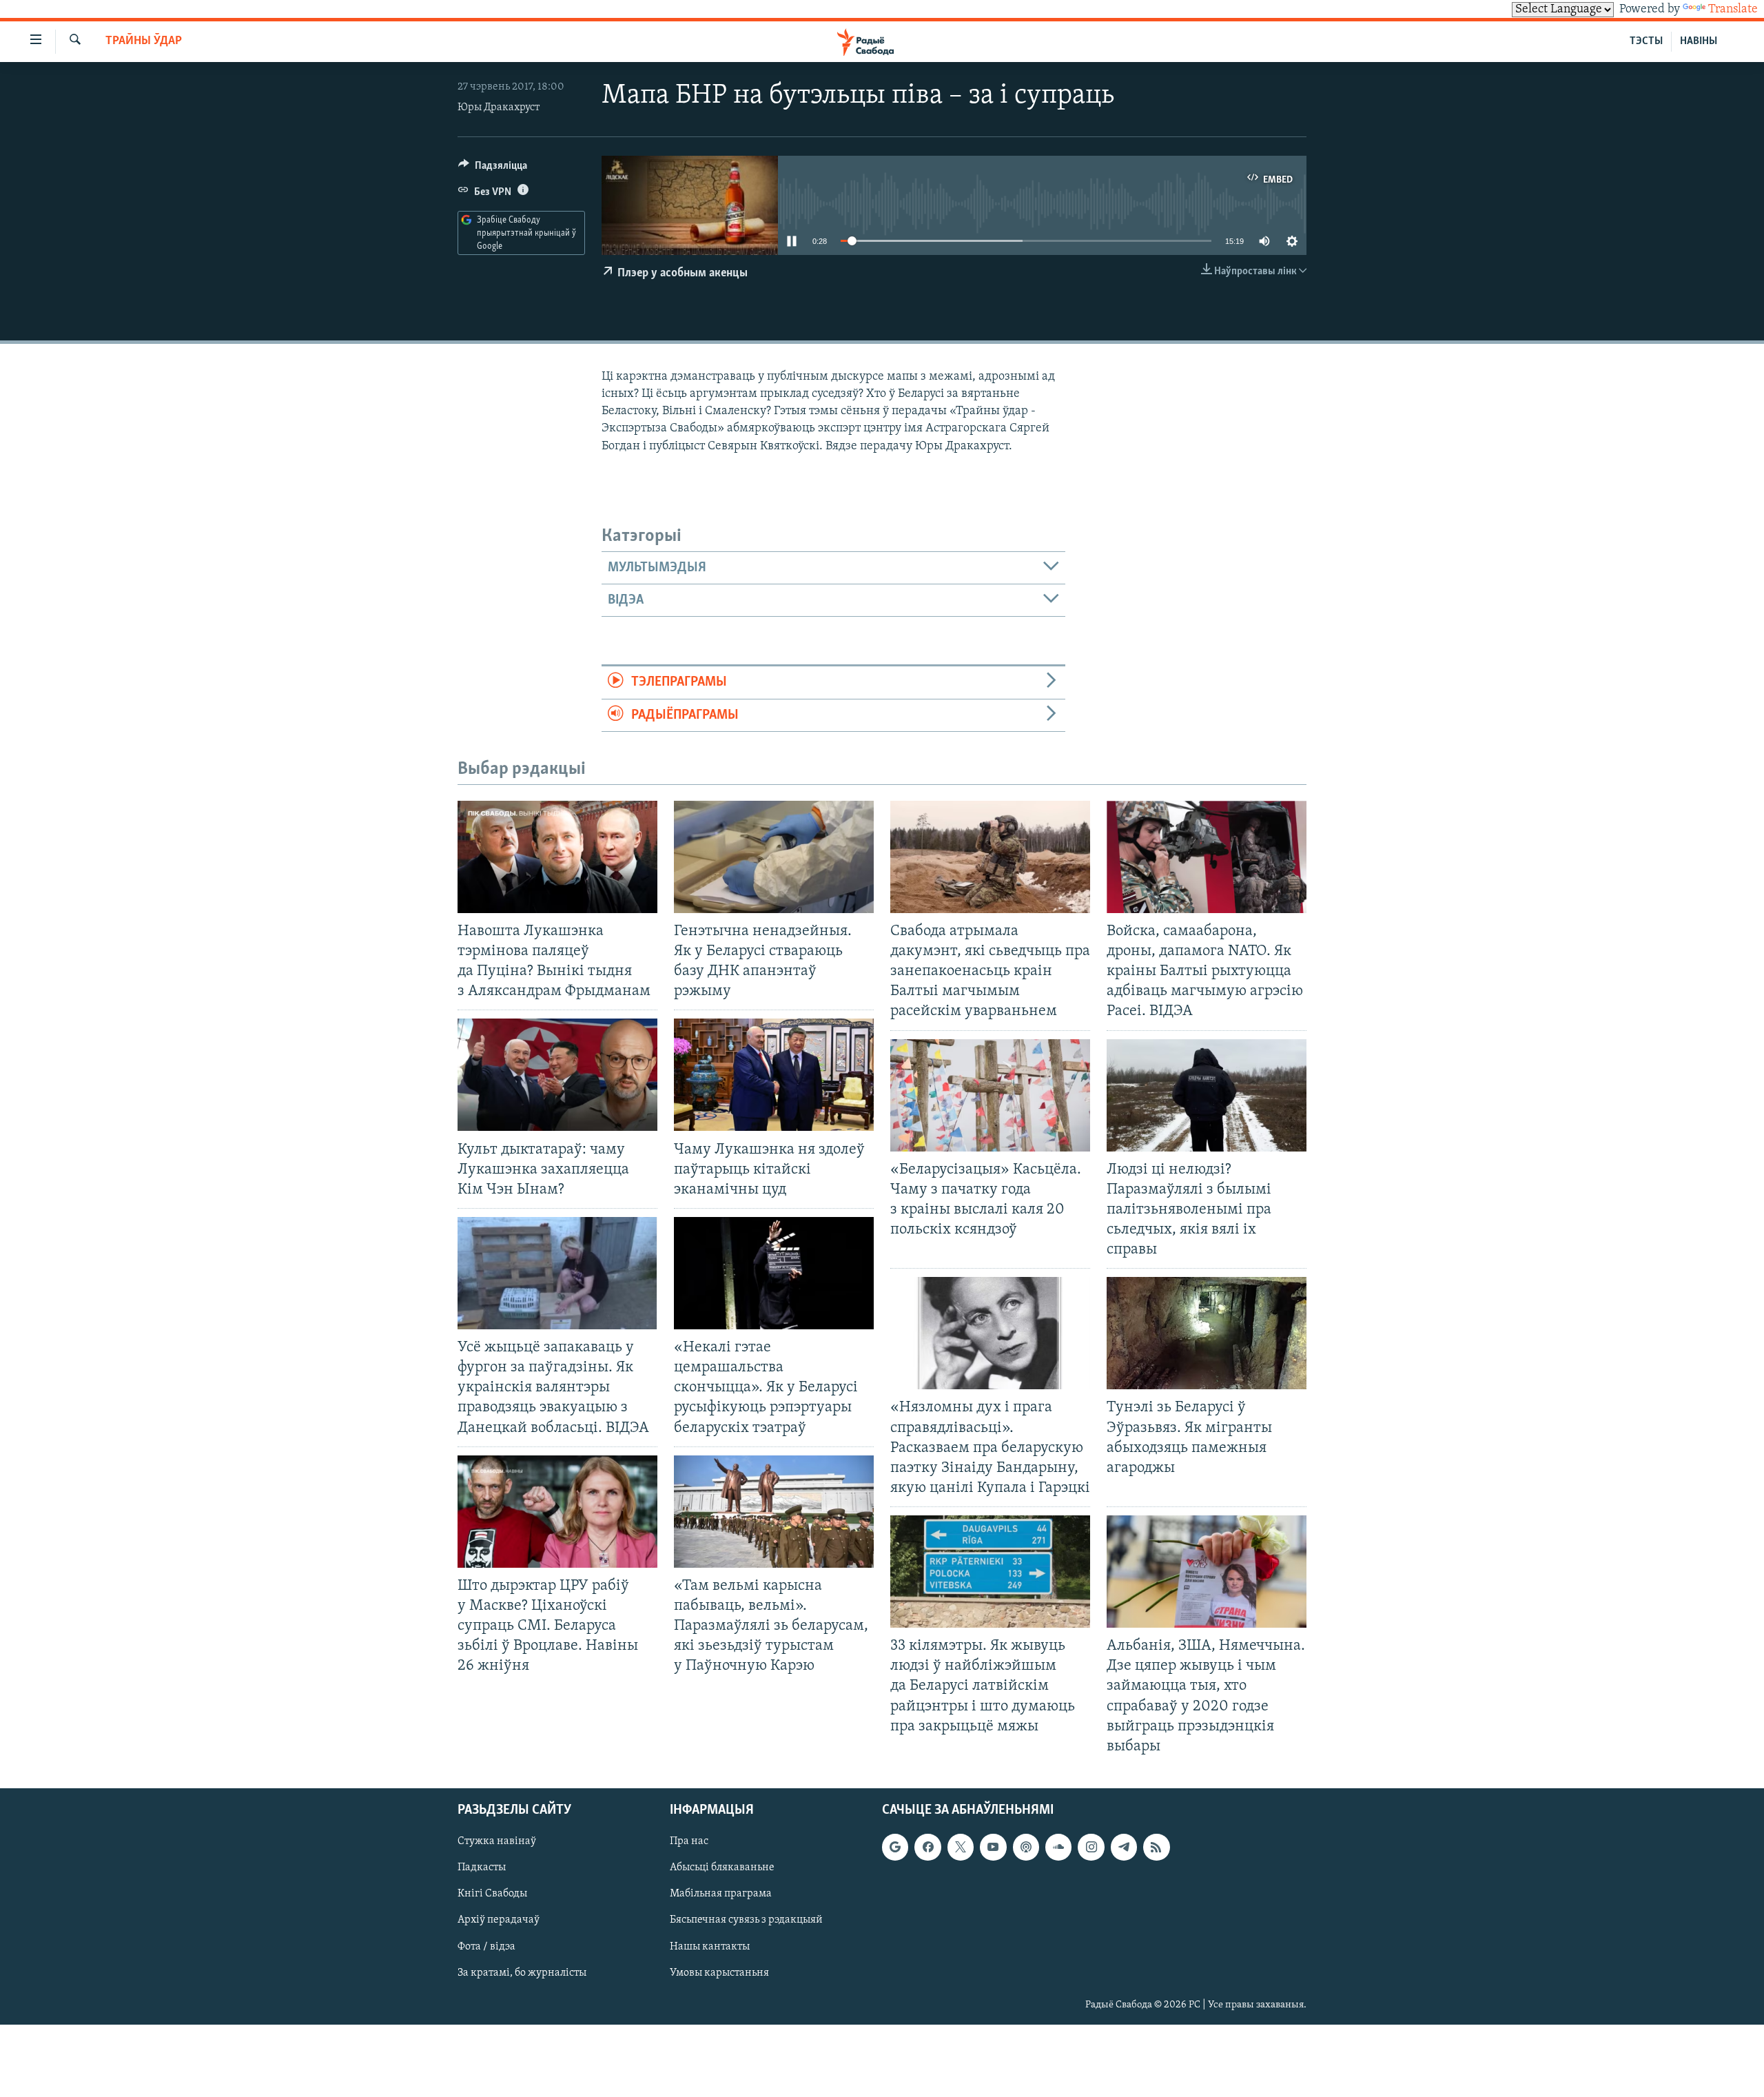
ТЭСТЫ (1646, 41)
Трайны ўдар (144, 41)
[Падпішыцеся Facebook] (927, 1847)
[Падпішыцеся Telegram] (1124, 1847)
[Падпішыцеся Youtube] (993, 1847)
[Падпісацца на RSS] (1156, 1847)
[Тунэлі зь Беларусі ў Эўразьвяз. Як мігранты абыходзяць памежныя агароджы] (1207, 1333)
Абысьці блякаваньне (722, 1868)
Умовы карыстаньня (719, 1973)
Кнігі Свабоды (492, 1894)
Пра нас (689, 1841)
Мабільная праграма (721, 1894)
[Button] (493, 169)
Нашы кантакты (710, 1947)
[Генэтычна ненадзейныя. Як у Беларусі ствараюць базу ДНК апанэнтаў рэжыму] (774, 857)
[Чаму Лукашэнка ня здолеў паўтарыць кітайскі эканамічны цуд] (774, 1075)
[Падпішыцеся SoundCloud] (1058, 1847)
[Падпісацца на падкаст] (1026, 1847)
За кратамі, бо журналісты (522, 1973)
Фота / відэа (486, 1947)
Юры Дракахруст (499, 108)
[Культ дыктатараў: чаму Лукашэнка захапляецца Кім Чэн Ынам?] (557, 1075)
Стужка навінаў (497, 1841)
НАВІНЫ (1699, 41)
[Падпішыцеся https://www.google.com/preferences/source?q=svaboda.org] (895, 1847)
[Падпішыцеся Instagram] (1091, 1847)
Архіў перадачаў (499, 1920)
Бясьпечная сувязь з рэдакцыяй (746, 1920)
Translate (1733, 10)
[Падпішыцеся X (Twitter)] (961, 1847)
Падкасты (482, 1868)
